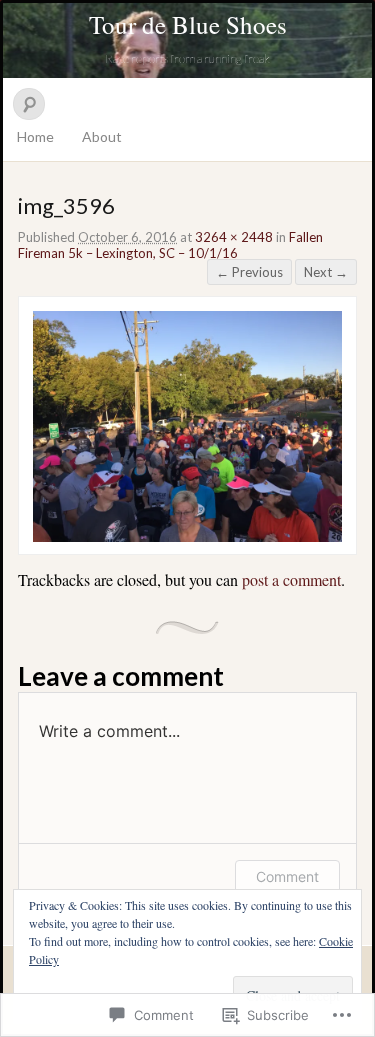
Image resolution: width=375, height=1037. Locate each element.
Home (35, 136)
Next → (326, 272)
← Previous (249, 272)
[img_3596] (187, 536)
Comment (287, 876)
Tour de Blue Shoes (188, 24)
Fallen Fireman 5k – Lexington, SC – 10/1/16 (170, 245)
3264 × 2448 (234, 237)
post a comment (291, 579)
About (102, 136)
